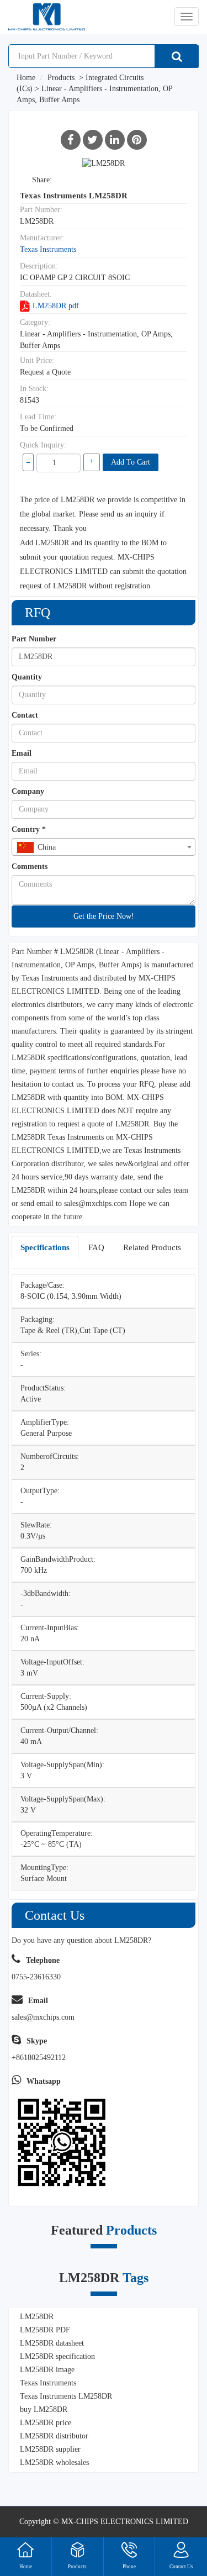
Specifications (45, 1247)
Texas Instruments (48, 249)
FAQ (96, 1247)
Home (26, 78)
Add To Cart (131, 462)
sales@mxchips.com (95, 1203)
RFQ (147, 1084)
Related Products (152, 1247)
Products (61, 78)
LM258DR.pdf (56, 306)
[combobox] (104, 847)
